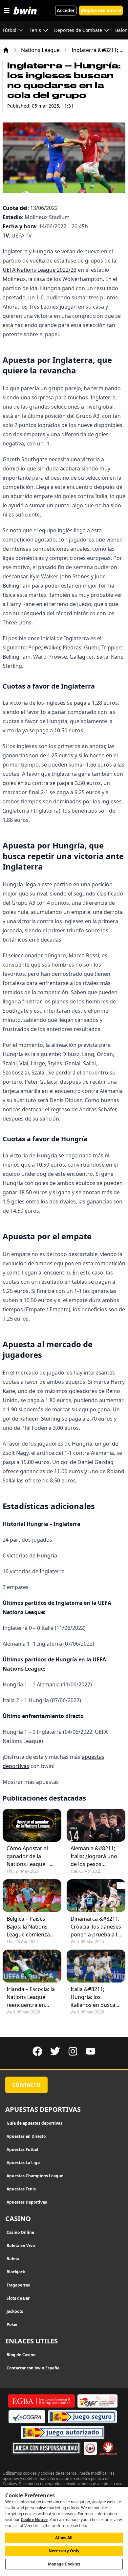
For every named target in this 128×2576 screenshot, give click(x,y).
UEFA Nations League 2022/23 (40, 270)
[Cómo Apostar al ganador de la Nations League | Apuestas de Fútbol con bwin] (32, 1825)
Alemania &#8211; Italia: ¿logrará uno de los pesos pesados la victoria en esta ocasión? (94, 1856)
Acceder (66, 10)
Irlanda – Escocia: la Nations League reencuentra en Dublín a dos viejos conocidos (31, 1997)
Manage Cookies (64, 2564)
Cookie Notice (34, 2520)
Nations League (40, 50)
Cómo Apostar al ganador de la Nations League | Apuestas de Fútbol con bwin (30, 1856)
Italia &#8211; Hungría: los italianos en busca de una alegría (93, 1997)
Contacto (26, 2085)
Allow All (64, 2538)
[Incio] (6, 50)
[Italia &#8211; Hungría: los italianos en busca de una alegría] (96, 1966)
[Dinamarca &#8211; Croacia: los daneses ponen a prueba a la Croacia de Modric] (96, 1896)
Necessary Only (64, 2551)
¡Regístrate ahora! (101, 10)
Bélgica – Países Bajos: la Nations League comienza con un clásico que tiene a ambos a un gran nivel (30, 1927)
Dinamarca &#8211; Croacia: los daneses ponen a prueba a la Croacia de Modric (96, 1927)
